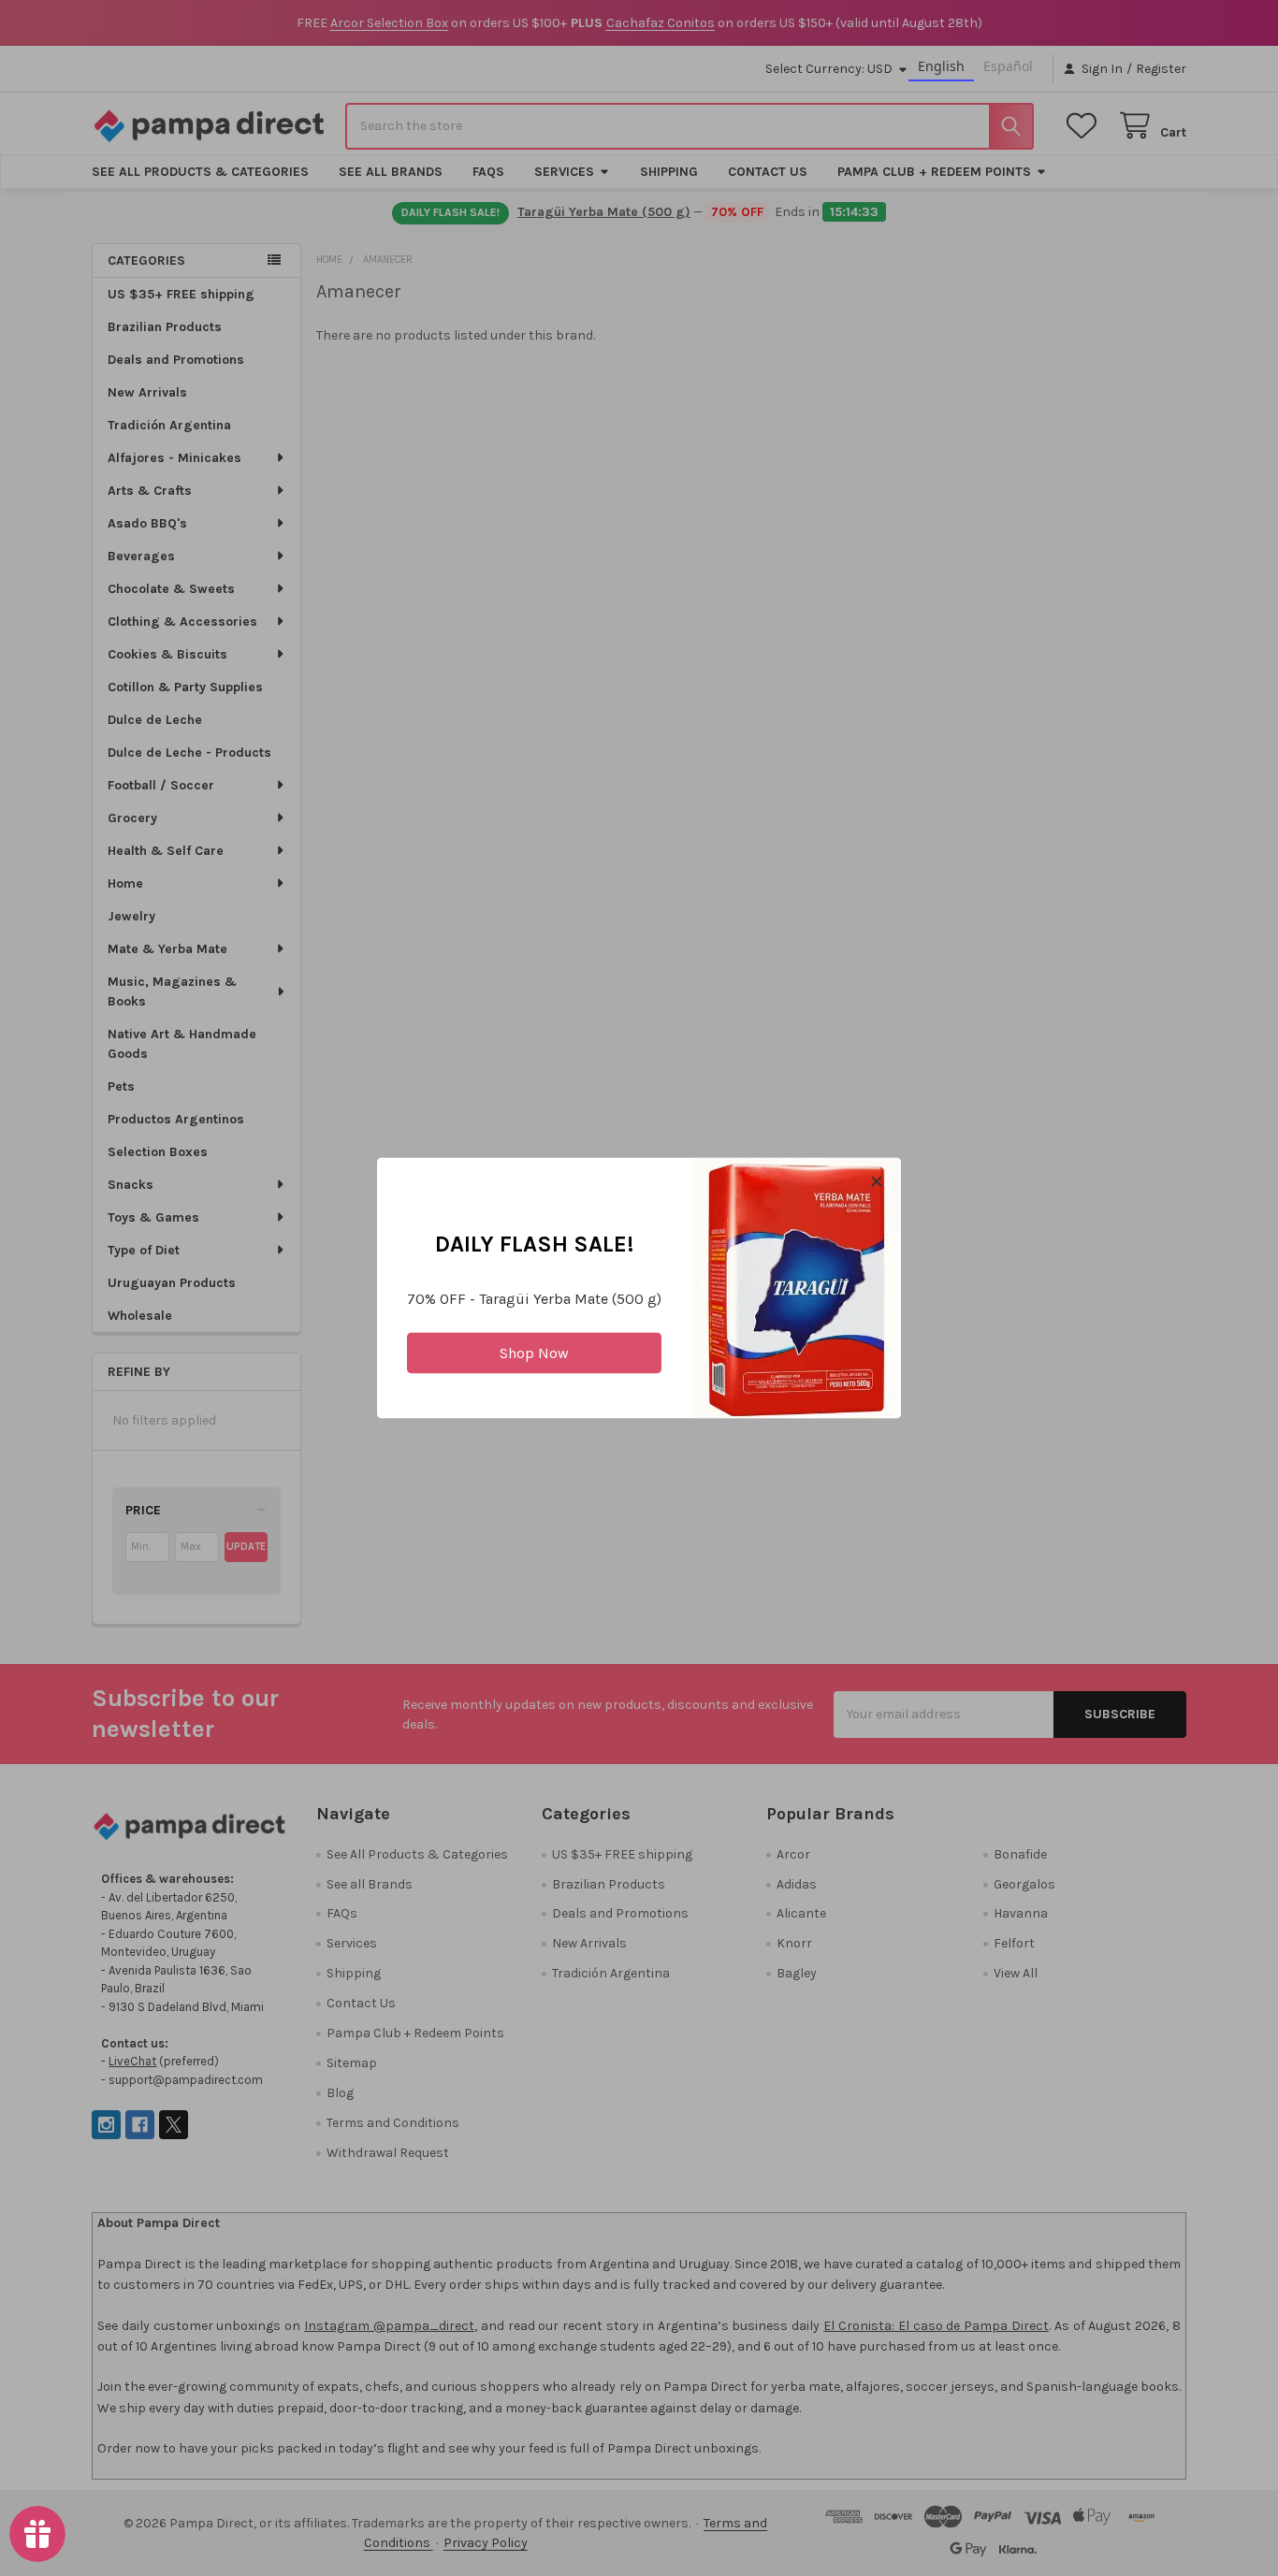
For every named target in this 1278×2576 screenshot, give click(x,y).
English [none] (941, 66)
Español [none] (1008, 66)
